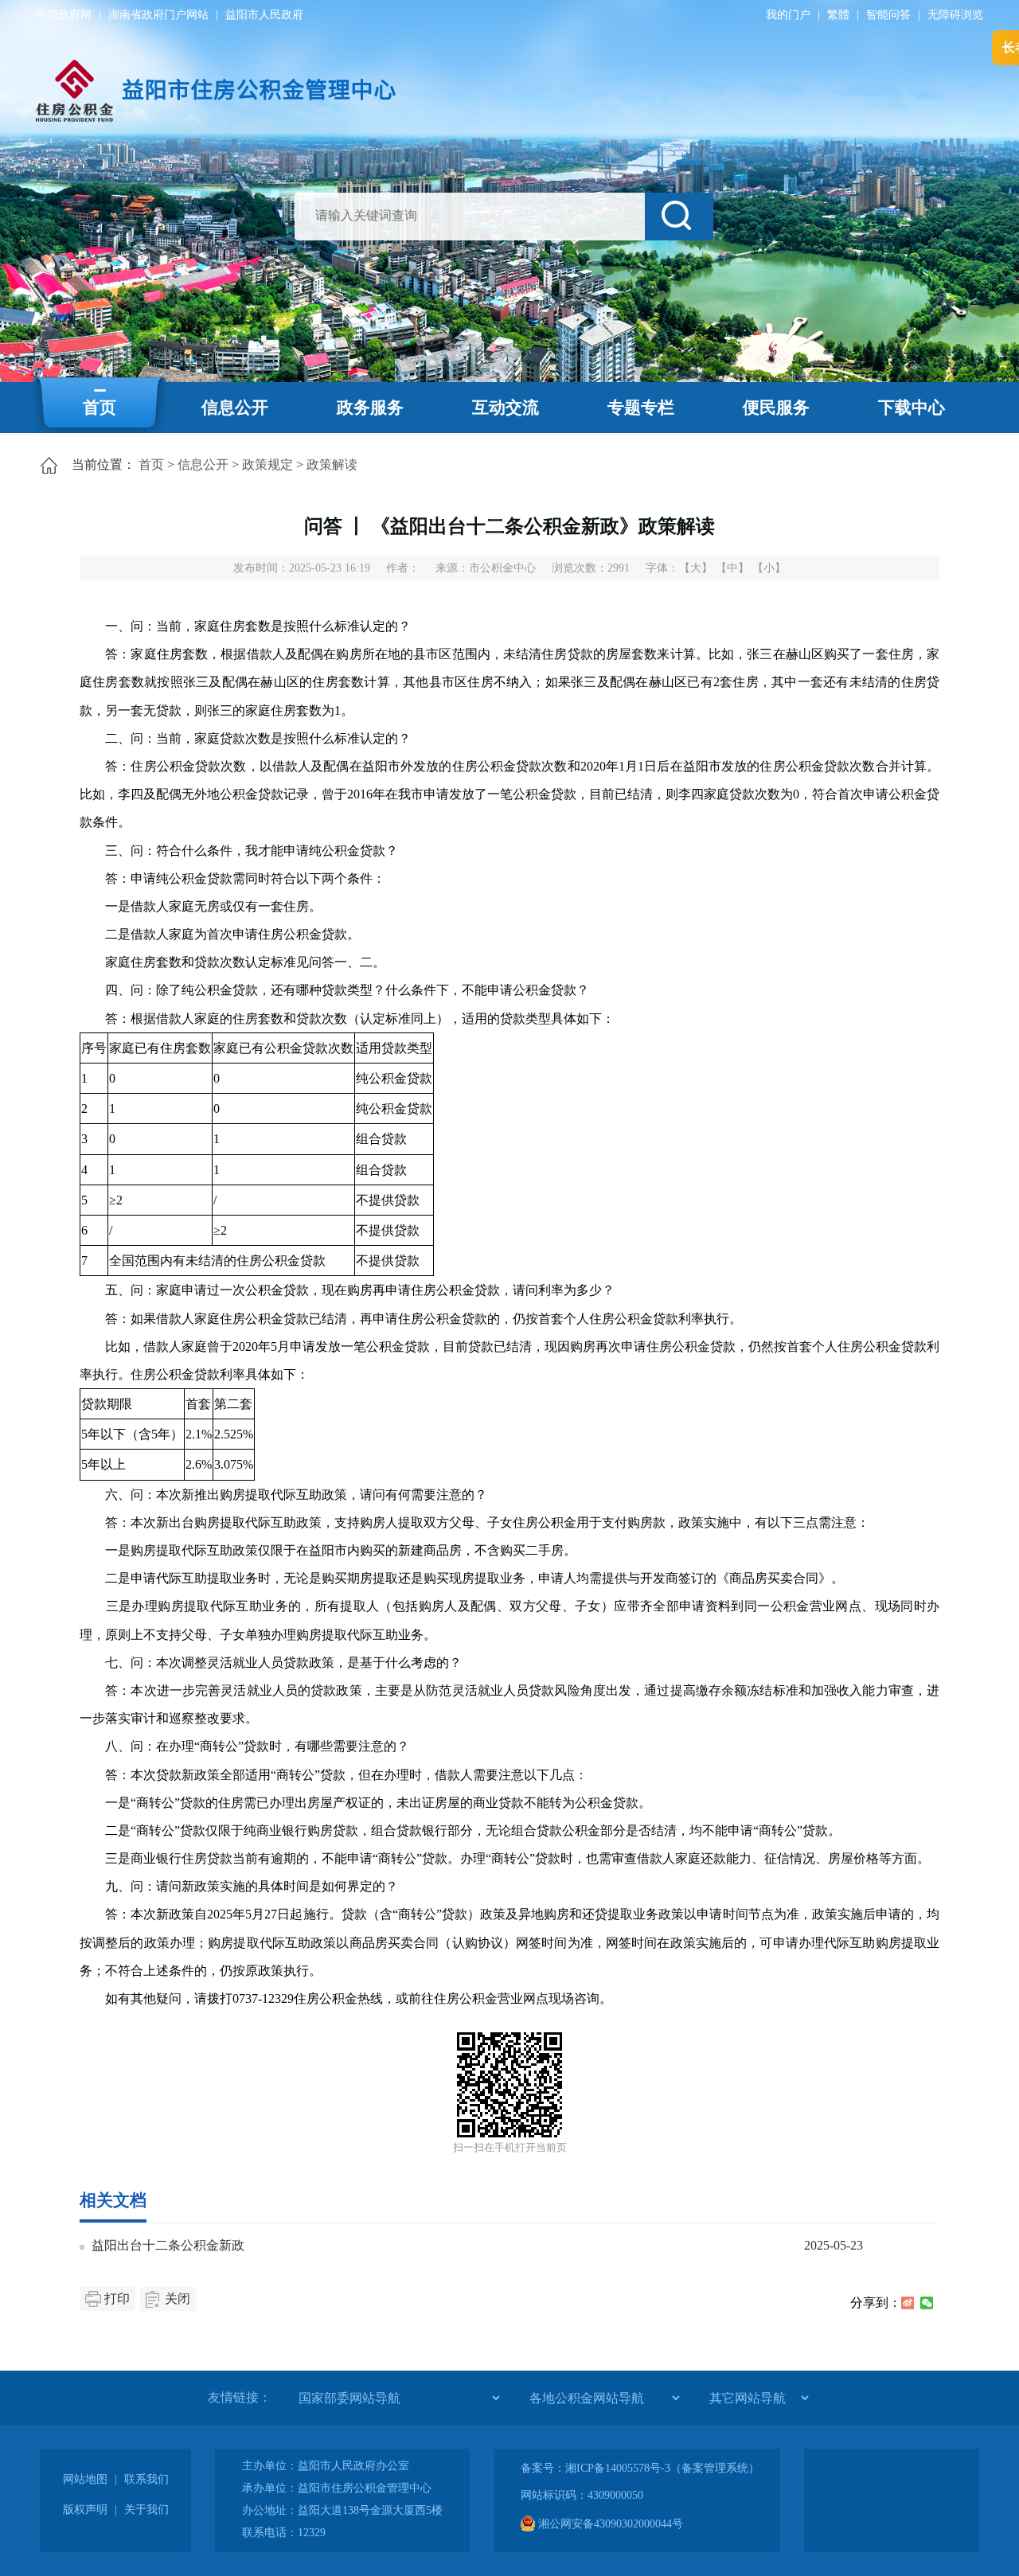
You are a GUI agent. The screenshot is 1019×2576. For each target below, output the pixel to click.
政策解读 (332, 464)
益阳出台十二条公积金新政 (168, 2245)
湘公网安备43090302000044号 (609, 2524)
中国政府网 (64, 15)
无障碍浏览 (955, 15)
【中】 (732, 568)
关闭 (178, 2299)
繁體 (838, 15)
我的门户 (788, 15)
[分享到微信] (927, 2303)
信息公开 (235, 408)
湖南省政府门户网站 (158, 15)
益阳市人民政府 (264, 15)
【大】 (696, 568)
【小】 (769, 568)
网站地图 (85, 2479)
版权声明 (85, 2510)
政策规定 (267, 464)
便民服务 (776, 408)
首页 (100, 408)
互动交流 (506, 408)
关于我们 (146, 2510)
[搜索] (679, 217)
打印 (117, 2299)
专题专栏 (641, 408)
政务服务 (370, 408)
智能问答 (888, 15)
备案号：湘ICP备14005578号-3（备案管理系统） (640, 2468)
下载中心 (912, 408)
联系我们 (146, 2479)
